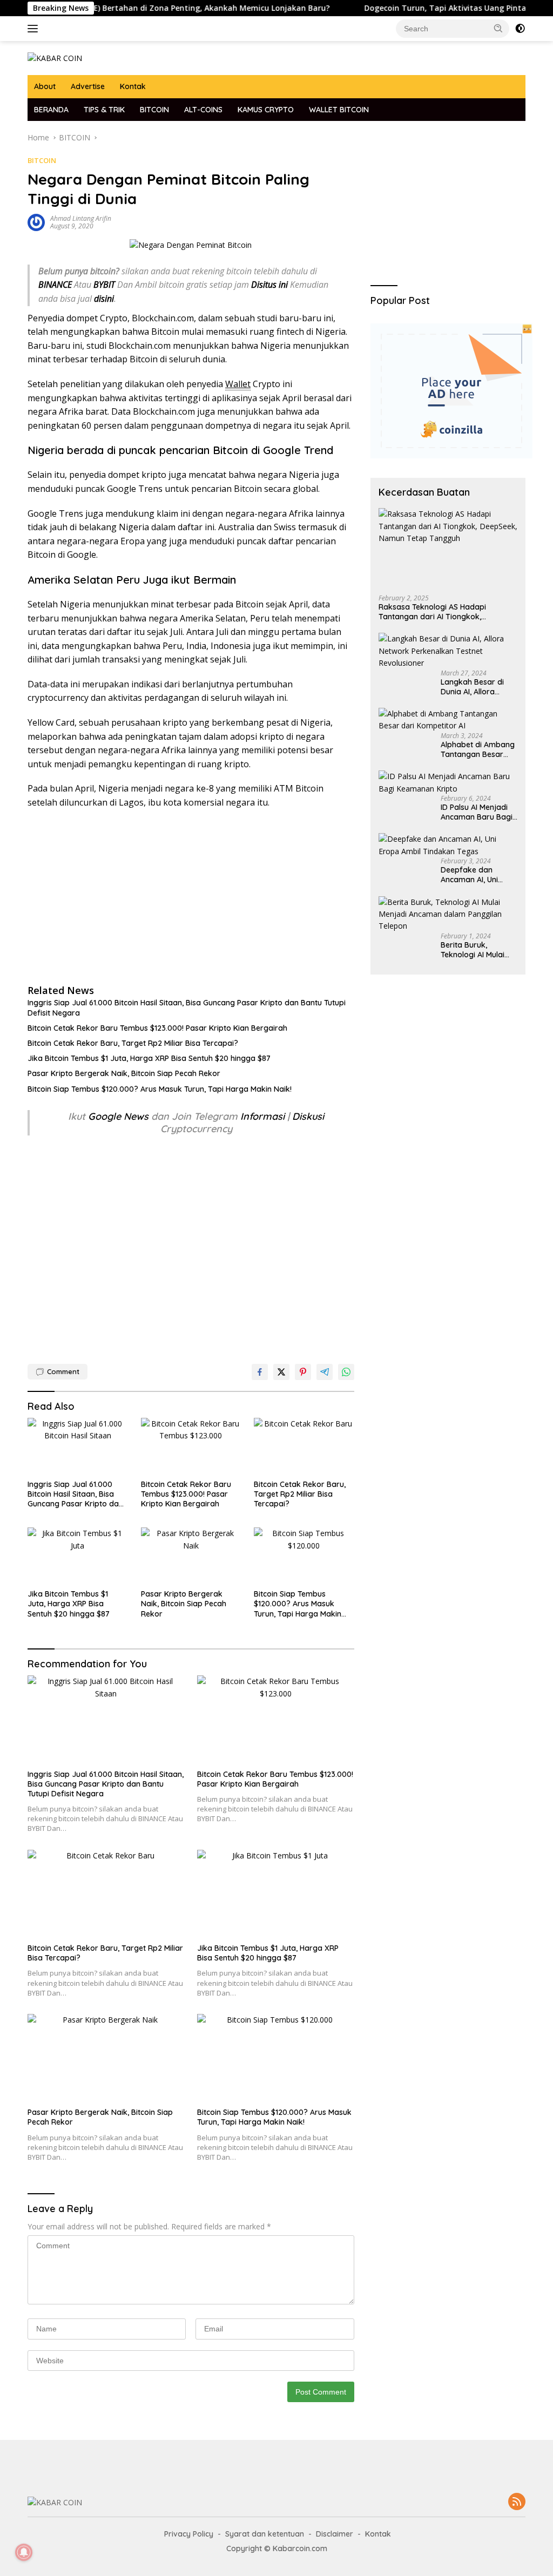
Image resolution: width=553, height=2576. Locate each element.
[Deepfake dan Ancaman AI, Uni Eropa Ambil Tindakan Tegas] (448, 845)
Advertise (88, 86)
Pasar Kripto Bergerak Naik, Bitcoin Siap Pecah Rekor (124, 1073)
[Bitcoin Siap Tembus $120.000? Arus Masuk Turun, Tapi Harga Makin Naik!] (304, 1556)
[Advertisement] (191, 896)
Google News (120, 1116)
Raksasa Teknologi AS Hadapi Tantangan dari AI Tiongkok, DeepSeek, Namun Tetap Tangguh (440, 612)
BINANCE (55, 285)
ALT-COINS (203, 110)
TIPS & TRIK (104, 110)
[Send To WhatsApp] (346, 1372)
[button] (498, 28)
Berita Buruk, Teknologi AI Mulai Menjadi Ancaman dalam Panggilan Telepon (473, 950)
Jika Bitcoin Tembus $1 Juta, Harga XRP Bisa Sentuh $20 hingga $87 (149, 1058)
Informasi (262, 1116)
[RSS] (517, 2502)
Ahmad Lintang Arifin (81, 218)
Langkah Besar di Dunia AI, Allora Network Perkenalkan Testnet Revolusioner (477, 687)
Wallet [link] (238, 384)
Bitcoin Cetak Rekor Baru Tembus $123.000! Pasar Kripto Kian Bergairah (157, 1028)
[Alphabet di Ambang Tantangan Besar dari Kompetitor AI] (448, 720)
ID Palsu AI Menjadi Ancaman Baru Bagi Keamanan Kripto (477, 812)
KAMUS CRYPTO (266, 110)
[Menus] (35, 29)
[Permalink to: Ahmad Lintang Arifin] (36, 222)
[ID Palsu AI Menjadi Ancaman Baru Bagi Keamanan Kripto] (448, 783)
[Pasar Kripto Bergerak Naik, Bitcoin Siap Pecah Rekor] (191, 1556)
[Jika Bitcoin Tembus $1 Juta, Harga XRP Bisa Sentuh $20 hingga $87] (78, 1556)
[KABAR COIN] (55, 58)
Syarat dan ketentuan (265, 2534)
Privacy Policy (189, 2534)
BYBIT (104, 285)
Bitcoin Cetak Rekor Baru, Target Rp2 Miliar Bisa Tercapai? (133, 1043)
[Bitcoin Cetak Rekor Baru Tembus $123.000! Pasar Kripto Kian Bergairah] (191, 1446)
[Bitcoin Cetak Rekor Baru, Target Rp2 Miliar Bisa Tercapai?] (304, 1446)
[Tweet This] (281, 1372)
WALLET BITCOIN (339, 110)
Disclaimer (335, 2534)
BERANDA (51, 110)
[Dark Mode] (520, 29)
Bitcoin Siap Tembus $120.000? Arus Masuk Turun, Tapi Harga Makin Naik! (160, 1089)
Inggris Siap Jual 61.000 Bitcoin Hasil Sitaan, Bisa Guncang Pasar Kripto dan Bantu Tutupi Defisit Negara (187, 1008)
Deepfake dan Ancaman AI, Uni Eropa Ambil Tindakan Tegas (470, 875)
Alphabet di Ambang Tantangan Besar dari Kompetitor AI (478, 749)
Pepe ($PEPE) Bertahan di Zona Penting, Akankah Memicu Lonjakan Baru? (150, 8)
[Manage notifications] (24, 2552)
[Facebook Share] (260, 1372)
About (45, 86)
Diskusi (308, 1116)
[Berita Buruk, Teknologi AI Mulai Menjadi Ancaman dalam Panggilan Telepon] (448, 914)
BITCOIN (154, 110)
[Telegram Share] (325, 1372)
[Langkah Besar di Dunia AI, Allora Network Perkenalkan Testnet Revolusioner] (448, 651)
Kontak (133, 86)
